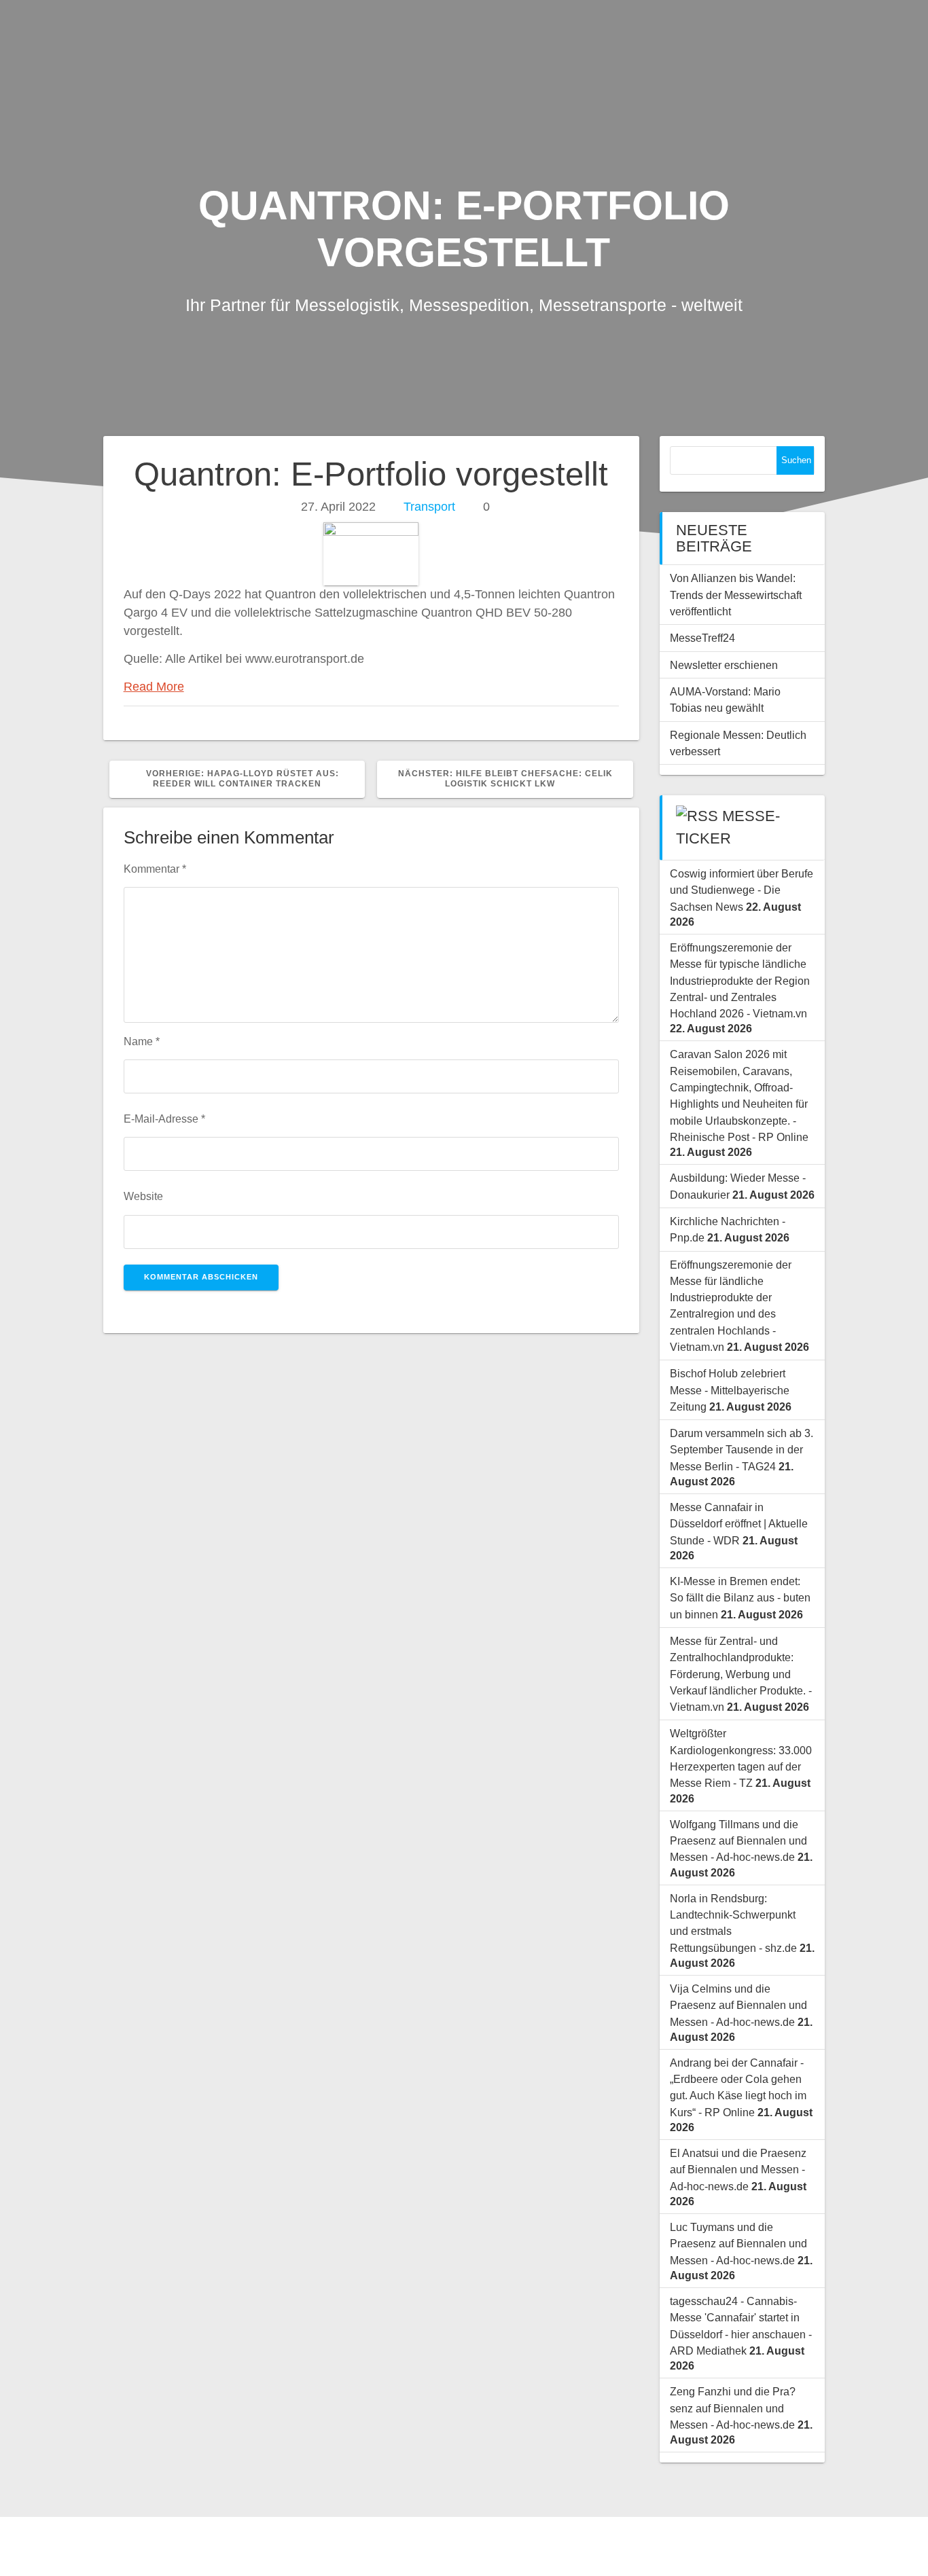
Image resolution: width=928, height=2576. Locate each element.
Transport (429, 507)
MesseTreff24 (702, 638)
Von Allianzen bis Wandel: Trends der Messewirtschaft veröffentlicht (736, 595)
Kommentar (155, 869)
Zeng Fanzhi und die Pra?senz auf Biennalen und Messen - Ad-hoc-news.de (733, 2408)
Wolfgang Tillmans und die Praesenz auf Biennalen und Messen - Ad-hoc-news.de (738, 1841)
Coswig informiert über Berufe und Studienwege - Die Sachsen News (742, 890)
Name (142, 1041)
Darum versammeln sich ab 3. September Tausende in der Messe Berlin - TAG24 (742, 1450)
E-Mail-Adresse (164, 1119)
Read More (154, 687)
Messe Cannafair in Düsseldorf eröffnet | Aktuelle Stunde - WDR (739, 1524)
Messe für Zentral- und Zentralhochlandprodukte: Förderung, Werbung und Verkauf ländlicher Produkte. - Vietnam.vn (741, 1674)
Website (143, 1196)
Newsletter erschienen (724, 665)
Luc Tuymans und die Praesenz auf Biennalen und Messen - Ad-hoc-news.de (738, 2244)
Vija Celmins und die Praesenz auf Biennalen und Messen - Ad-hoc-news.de (738, 2005)
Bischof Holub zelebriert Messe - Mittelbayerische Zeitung (730, 1390)
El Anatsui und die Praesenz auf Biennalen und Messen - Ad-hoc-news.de (738, 2170)
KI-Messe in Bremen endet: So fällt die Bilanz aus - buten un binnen (740, 1598)
